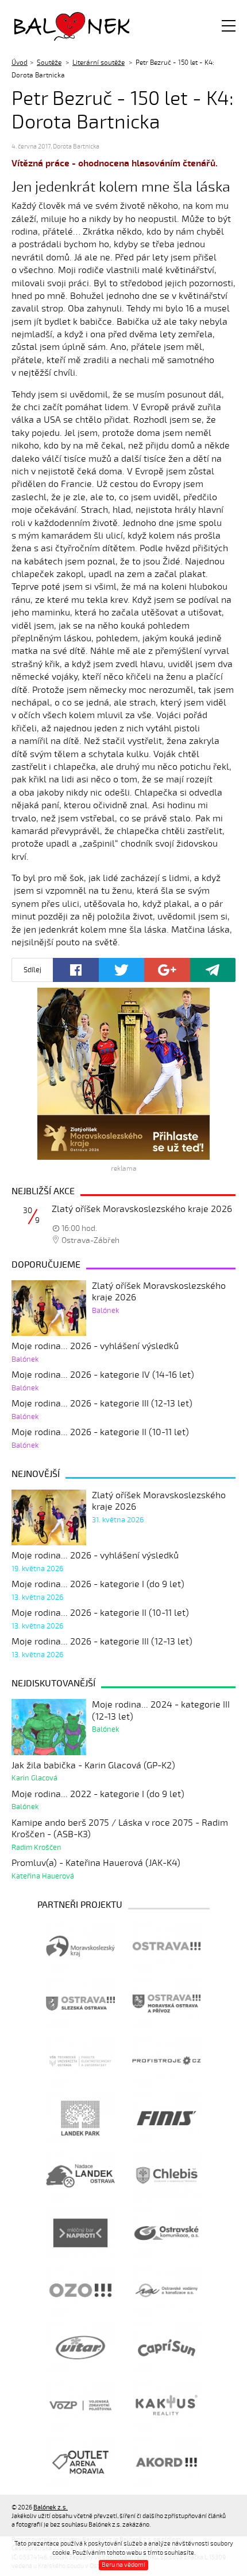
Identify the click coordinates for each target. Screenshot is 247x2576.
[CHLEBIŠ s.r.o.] (167, 2176)
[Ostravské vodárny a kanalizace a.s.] (167, 2290)
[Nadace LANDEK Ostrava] (80, 2176)
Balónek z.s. (45, 26)
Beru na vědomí (123, 2565)
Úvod (20, 63)
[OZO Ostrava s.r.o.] (80, 2290)
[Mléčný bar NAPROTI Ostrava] (80, 2233)
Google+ (167, 970)
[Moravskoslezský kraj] (80, 1946)
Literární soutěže (99, 63)
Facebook (76, 970)
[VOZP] (80, 2405)
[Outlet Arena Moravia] (80, 2462)
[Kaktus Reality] (167, 2405)
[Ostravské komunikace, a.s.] (167, 2233)
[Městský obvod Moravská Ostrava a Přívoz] (167, 2004)
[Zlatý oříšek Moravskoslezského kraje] (123, 1074)
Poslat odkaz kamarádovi (213, 970)
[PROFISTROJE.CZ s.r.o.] (167, 2061)
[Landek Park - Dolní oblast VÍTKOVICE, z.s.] (80, 2118)
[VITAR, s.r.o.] (80, 2348)
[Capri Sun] (167, 2348)
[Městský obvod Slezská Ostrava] (80, 2004)
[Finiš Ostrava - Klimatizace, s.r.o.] (167, 2118)
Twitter (122, 970)
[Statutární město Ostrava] (167, 1946)
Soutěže (49, 63)
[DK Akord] (167, 2462)
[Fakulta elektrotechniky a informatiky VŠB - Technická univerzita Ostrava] (80, 2061)
